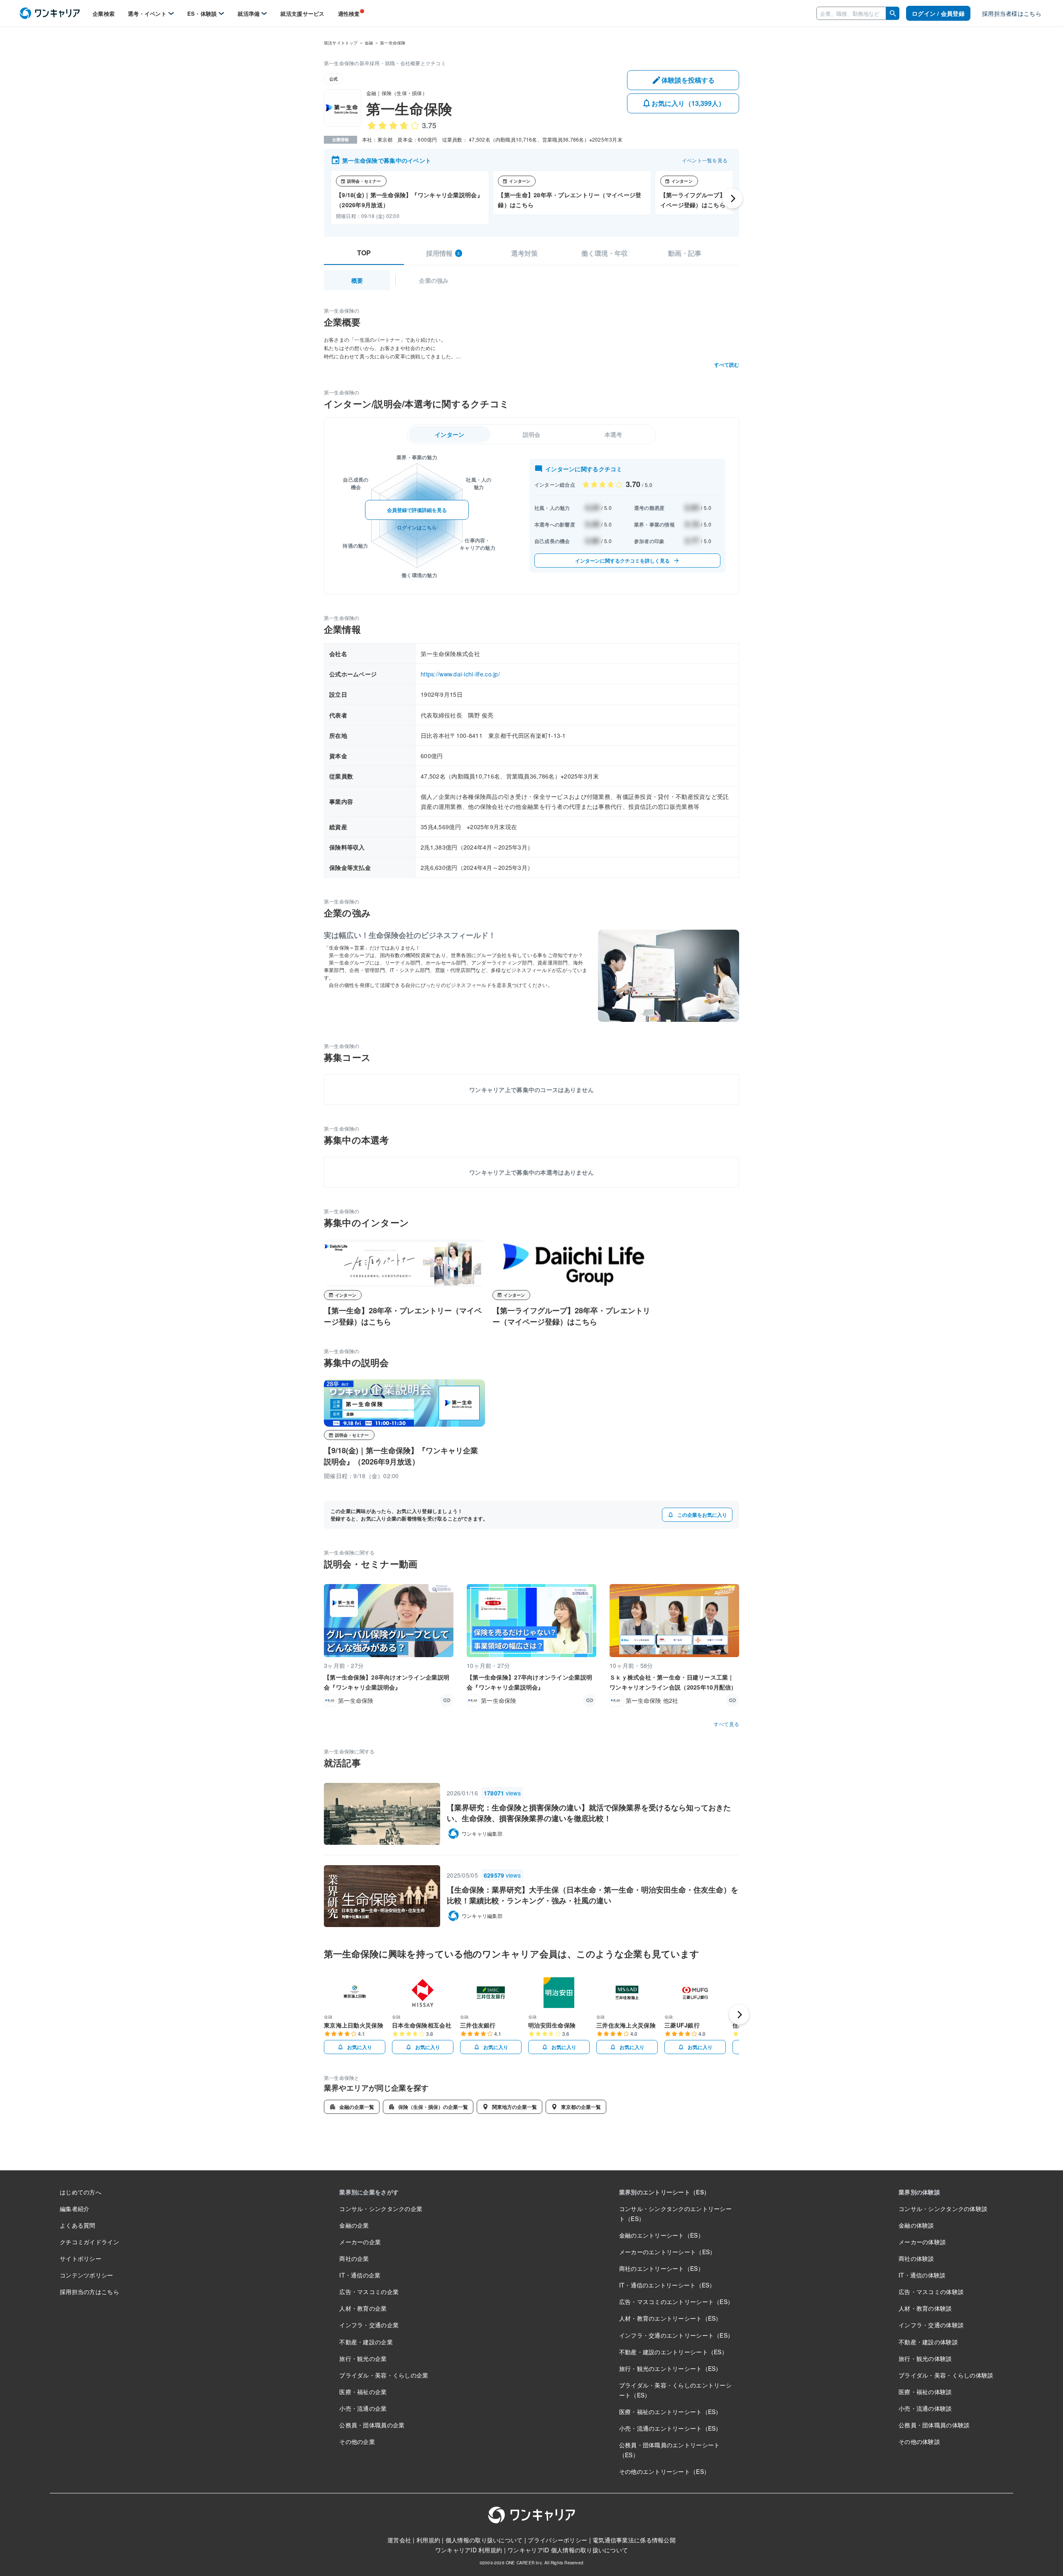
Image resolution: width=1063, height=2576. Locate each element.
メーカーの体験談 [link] (922, 2242)
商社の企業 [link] (354, 2258)
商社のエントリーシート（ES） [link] (661, 2268)
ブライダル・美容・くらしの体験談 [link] (946, 2375)
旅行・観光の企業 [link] (363, 2358)
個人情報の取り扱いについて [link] (484, 2540)
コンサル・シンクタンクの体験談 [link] (943, 2209)
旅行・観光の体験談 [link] (925, 2358)
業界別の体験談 (919, 2192)
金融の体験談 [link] (916, 2225)
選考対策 (524, 253)
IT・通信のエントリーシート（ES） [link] (667, 2285)
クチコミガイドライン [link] (89, 2242)
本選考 (614, 434)
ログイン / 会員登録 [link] (938, 13)
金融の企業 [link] (354, 2225)
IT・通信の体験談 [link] (922, 2275)
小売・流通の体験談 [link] (925, 2408)
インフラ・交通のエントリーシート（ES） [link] (676, 2335)
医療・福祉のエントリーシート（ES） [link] (670, 2412)
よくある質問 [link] (78, 2225)
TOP (364, 253)
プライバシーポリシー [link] (557, 2540)
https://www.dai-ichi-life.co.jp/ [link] (460, 674)
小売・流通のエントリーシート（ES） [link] (670, 2428)
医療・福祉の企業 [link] (363, 2392)
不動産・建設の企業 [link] (366, 2342)
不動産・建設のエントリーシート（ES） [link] (673, 2352)
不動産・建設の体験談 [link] (928, 2342)
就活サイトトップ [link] (341, 43)
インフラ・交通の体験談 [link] (931, 2325)
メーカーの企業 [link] (360, 2242)
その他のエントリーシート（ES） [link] (664, 2471)
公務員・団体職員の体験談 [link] (934, 2425)
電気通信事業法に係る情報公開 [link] (634, 2540)
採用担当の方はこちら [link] (89, 2292)
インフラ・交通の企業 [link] (369, 2325)
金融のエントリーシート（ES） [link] (661, 2235)
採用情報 (443, 253)
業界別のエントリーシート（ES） (664, 2192)
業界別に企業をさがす (369, 2192)
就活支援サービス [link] (302, 13)
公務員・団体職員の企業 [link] (372, 2425)
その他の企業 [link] (357, 2441)
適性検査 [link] (349, 13)
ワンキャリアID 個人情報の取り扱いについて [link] (568, 2550)
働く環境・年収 (605, 253)
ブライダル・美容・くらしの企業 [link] (384, 2375)
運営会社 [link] (399, 2540)
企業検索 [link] (104, 13)
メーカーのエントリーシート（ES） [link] (667, 2252)
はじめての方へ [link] (81, 2192)
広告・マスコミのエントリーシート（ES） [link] (676, 2302)
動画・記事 (685, 253)
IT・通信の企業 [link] (360, 2275)
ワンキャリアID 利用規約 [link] (469, 2550)
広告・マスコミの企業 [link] (369, 2292)
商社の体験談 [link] (916, 2258)
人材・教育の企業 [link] (363, 2308)
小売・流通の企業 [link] (363, 2408)
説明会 (532, 434)
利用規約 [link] (428, 2540)
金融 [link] (369, 43)
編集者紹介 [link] (75, 2209)
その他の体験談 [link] (919, 2441)
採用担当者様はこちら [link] (1012, 13)
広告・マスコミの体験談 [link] (931, 2292)
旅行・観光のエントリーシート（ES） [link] (670, 2368)
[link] (50, 13)
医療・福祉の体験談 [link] (925, 2392)
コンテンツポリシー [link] (87, 2275)
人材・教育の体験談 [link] (925, 2308)
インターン (449, 434)
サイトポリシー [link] (81, 2258)
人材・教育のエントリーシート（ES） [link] (670, 2318)
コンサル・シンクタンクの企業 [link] (381, 2209)
